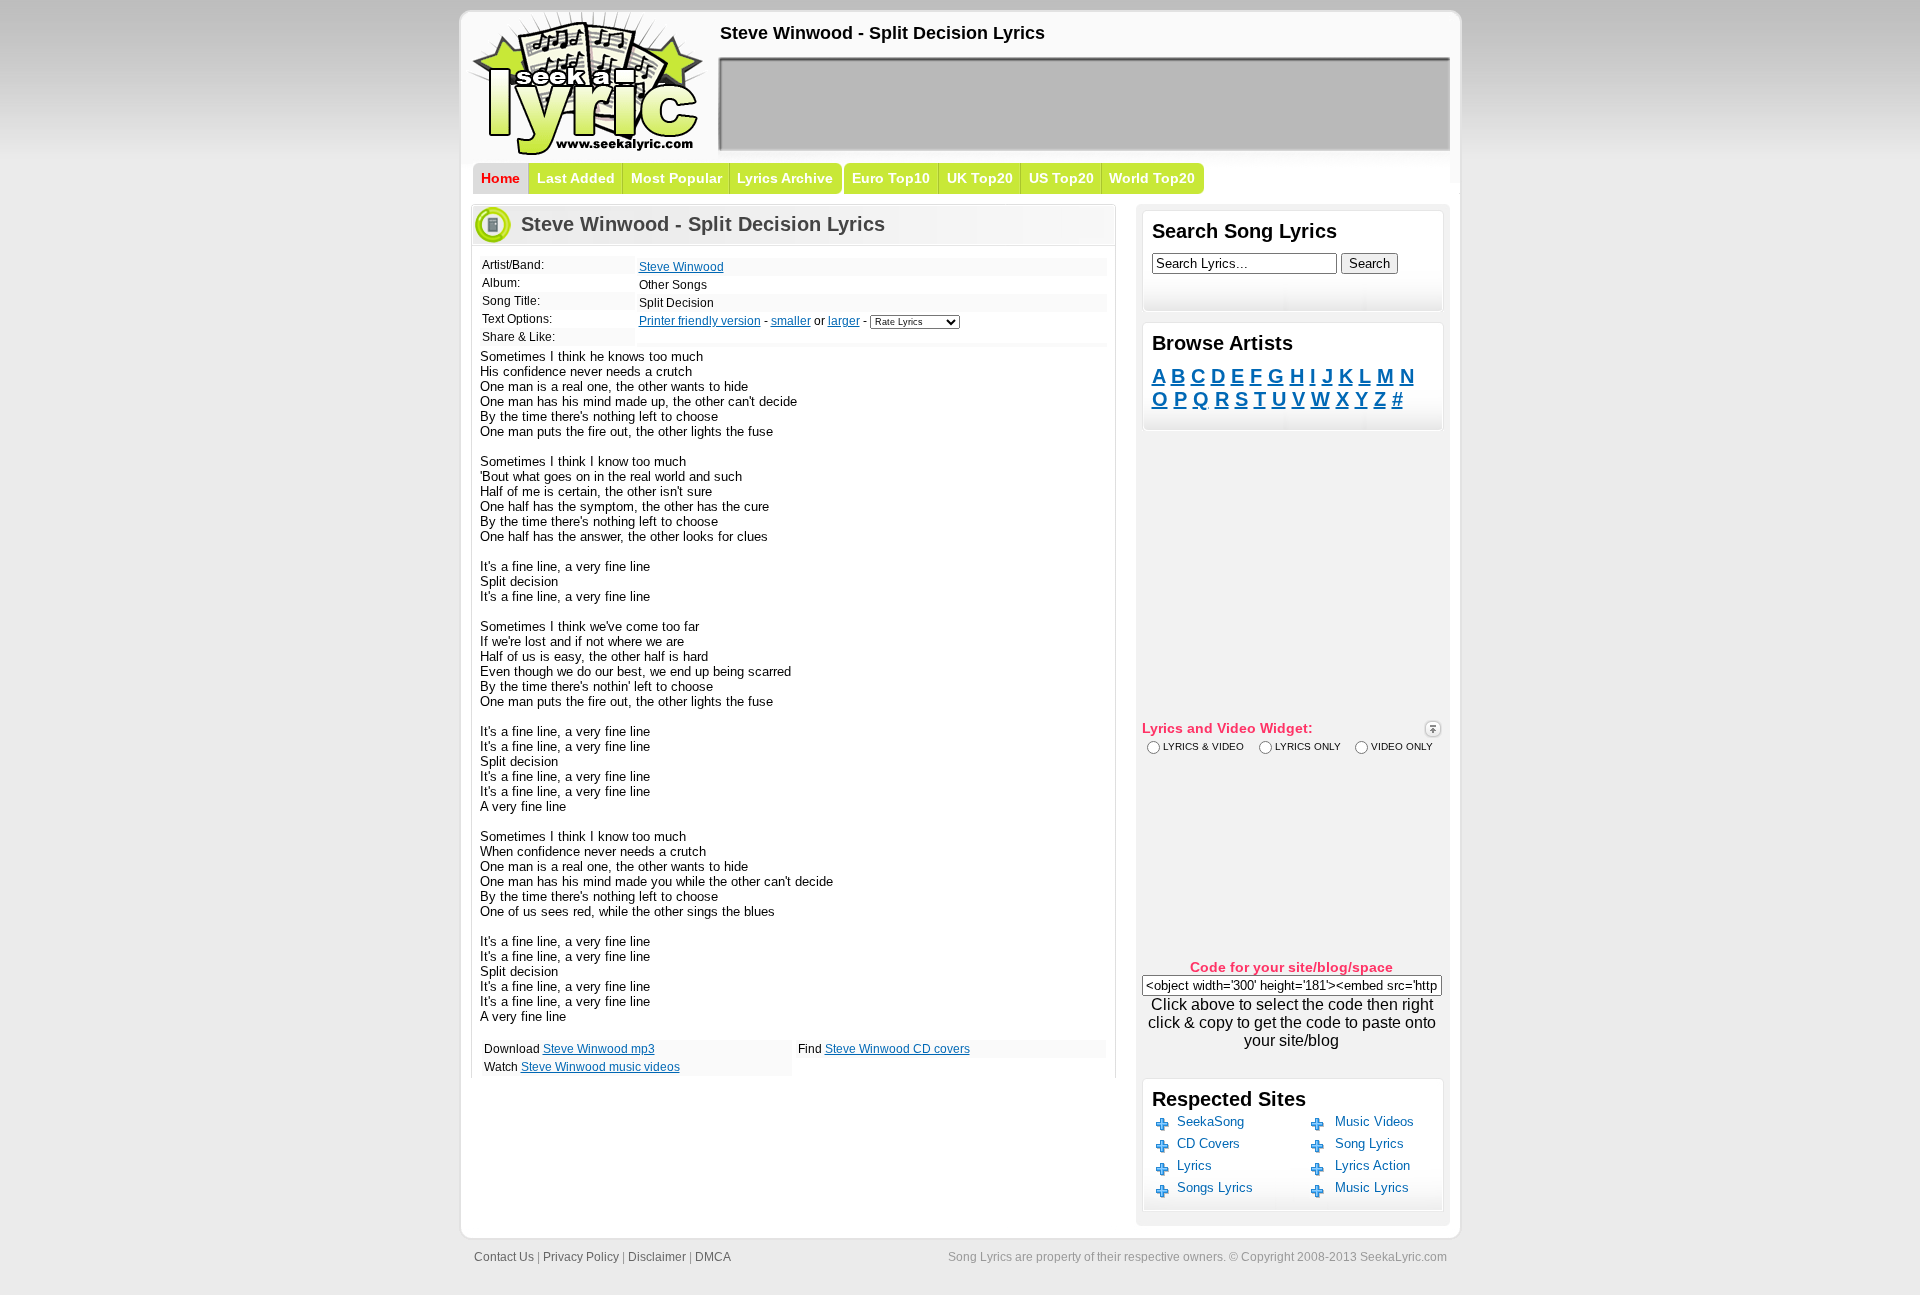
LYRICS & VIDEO (1203, 746)
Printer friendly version (700, 321)
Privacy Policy (581, 1257)
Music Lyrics (1372, 1187)
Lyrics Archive (785, 178)
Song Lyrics (1369, 1143)
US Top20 (1061, 178)
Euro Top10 (891, 178)
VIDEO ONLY (1402, 746)
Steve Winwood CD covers (897, 1049)
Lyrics (1194, 1165)
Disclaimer (657, 1257)
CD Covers (1208, 1143)
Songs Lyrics (1215, 1187)
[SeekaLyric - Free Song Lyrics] (588, 151)
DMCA (713, 1257)
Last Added (576, 178)
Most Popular (676, 178)
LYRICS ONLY (1308, 746)
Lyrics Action (1372, 1165)
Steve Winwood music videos (600, 1067)
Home (500, 178)
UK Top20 (980, 178)
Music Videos (1374, 1121)
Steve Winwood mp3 (599, 1049)
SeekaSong (1210, 1121)
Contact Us (504, 1257)
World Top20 (1152, 178)
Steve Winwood (681, 267)
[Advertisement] (1084, 104)
